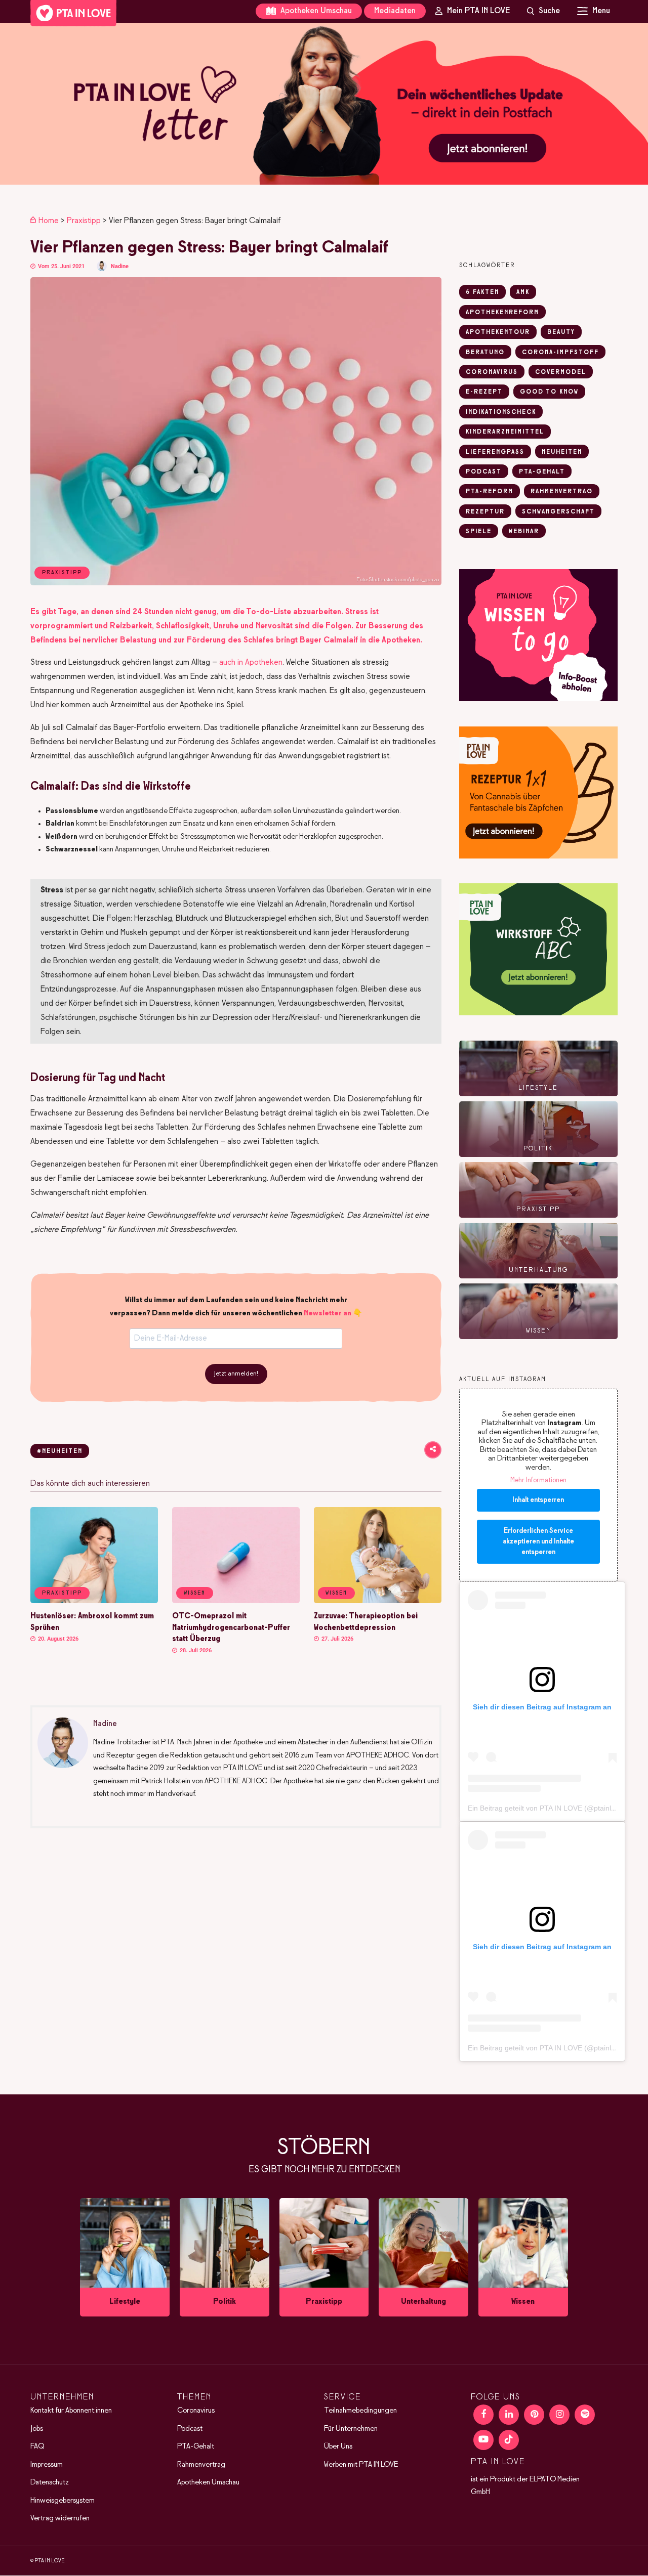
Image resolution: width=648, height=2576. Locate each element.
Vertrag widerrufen (60, 2518)
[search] (544, 11)
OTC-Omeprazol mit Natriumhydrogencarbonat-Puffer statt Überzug (231, 1628)
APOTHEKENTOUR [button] (498, 332)
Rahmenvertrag (201, 2465)
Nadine (120, 266)
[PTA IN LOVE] (73, 13)
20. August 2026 (57, 1639)
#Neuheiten (60, 1451)
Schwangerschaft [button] (558, 512)
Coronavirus (196, 2411)
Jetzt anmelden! (236, 1374)
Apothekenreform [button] (502, 313)
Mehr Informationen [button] (538, 1480)
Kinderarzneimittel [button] (505, 432)
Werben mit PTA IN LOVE (361, 2465)
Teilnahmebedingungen (360, 2411)
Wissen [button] (195, 1593)
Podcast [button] (484, 472)
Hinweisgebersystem (63, 2501)
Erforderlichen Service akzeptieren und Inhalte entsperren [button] (538, 1542)
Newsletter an (328, 1313)
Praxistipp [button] (62, 1593)
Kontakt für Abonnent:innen (71, 2411)
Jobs (37, 2429)
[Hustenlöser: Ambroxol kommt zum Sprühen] (94, 1601)
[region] (324, 104)
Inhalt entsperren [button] (538, 1500)
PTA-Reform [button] (490, 492)
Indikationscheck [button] (501, 412)
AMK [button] (523, 292)
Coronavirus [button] (492, 372)
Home (49, 221)
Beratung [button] (485, 353)
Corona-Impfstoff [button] (560, 353)
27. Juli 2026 (337, 1639)
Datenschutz (50, 2482)
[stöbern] (125, 2258)
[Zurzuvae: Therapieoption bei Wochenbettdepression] (378, 1601)
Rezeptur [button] (485, 512)
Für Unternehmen (351, 2429)
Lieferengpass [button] (495, 452)
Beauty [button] (561, 332)
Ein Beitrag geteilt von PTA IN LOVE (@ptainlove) (546, 1808)
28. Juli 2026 (195, 1650)
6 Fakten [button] (482, 292)
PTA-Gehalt (196, 2446)
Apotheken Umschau (315, 11)
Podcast (190, 2429)
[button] (324, 104)
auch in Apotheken (251, 662)
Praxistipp (84, 221)
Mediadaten (395, 11)
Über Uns (338, 2446)
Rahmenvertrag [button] (562, 492)
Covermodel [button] (561, 372)
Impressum (47, 2465)
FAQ (37, 2446)
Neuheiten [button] (562, 452)
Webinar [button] (524, 532)
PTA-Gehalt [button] (542, 472)
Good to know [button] (549, 392)
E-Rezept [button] (484, 392)
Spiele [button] (479, 532)
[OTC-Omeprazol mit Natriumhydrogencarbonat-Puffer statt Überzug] (236, 1601)
